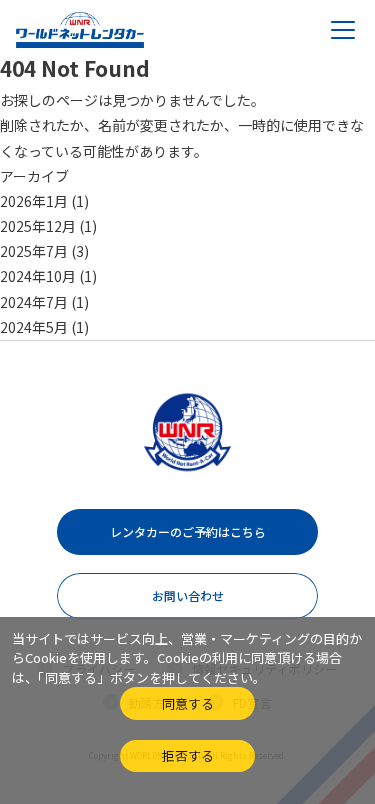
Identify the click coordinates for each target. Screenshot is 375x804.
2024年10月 (38, 276)
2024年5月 (34, 327)
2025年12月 (38, 226)
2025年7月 (34, 251)
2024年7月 (34, 302)
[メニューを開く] (343, 30)
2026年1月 (34, 201)
